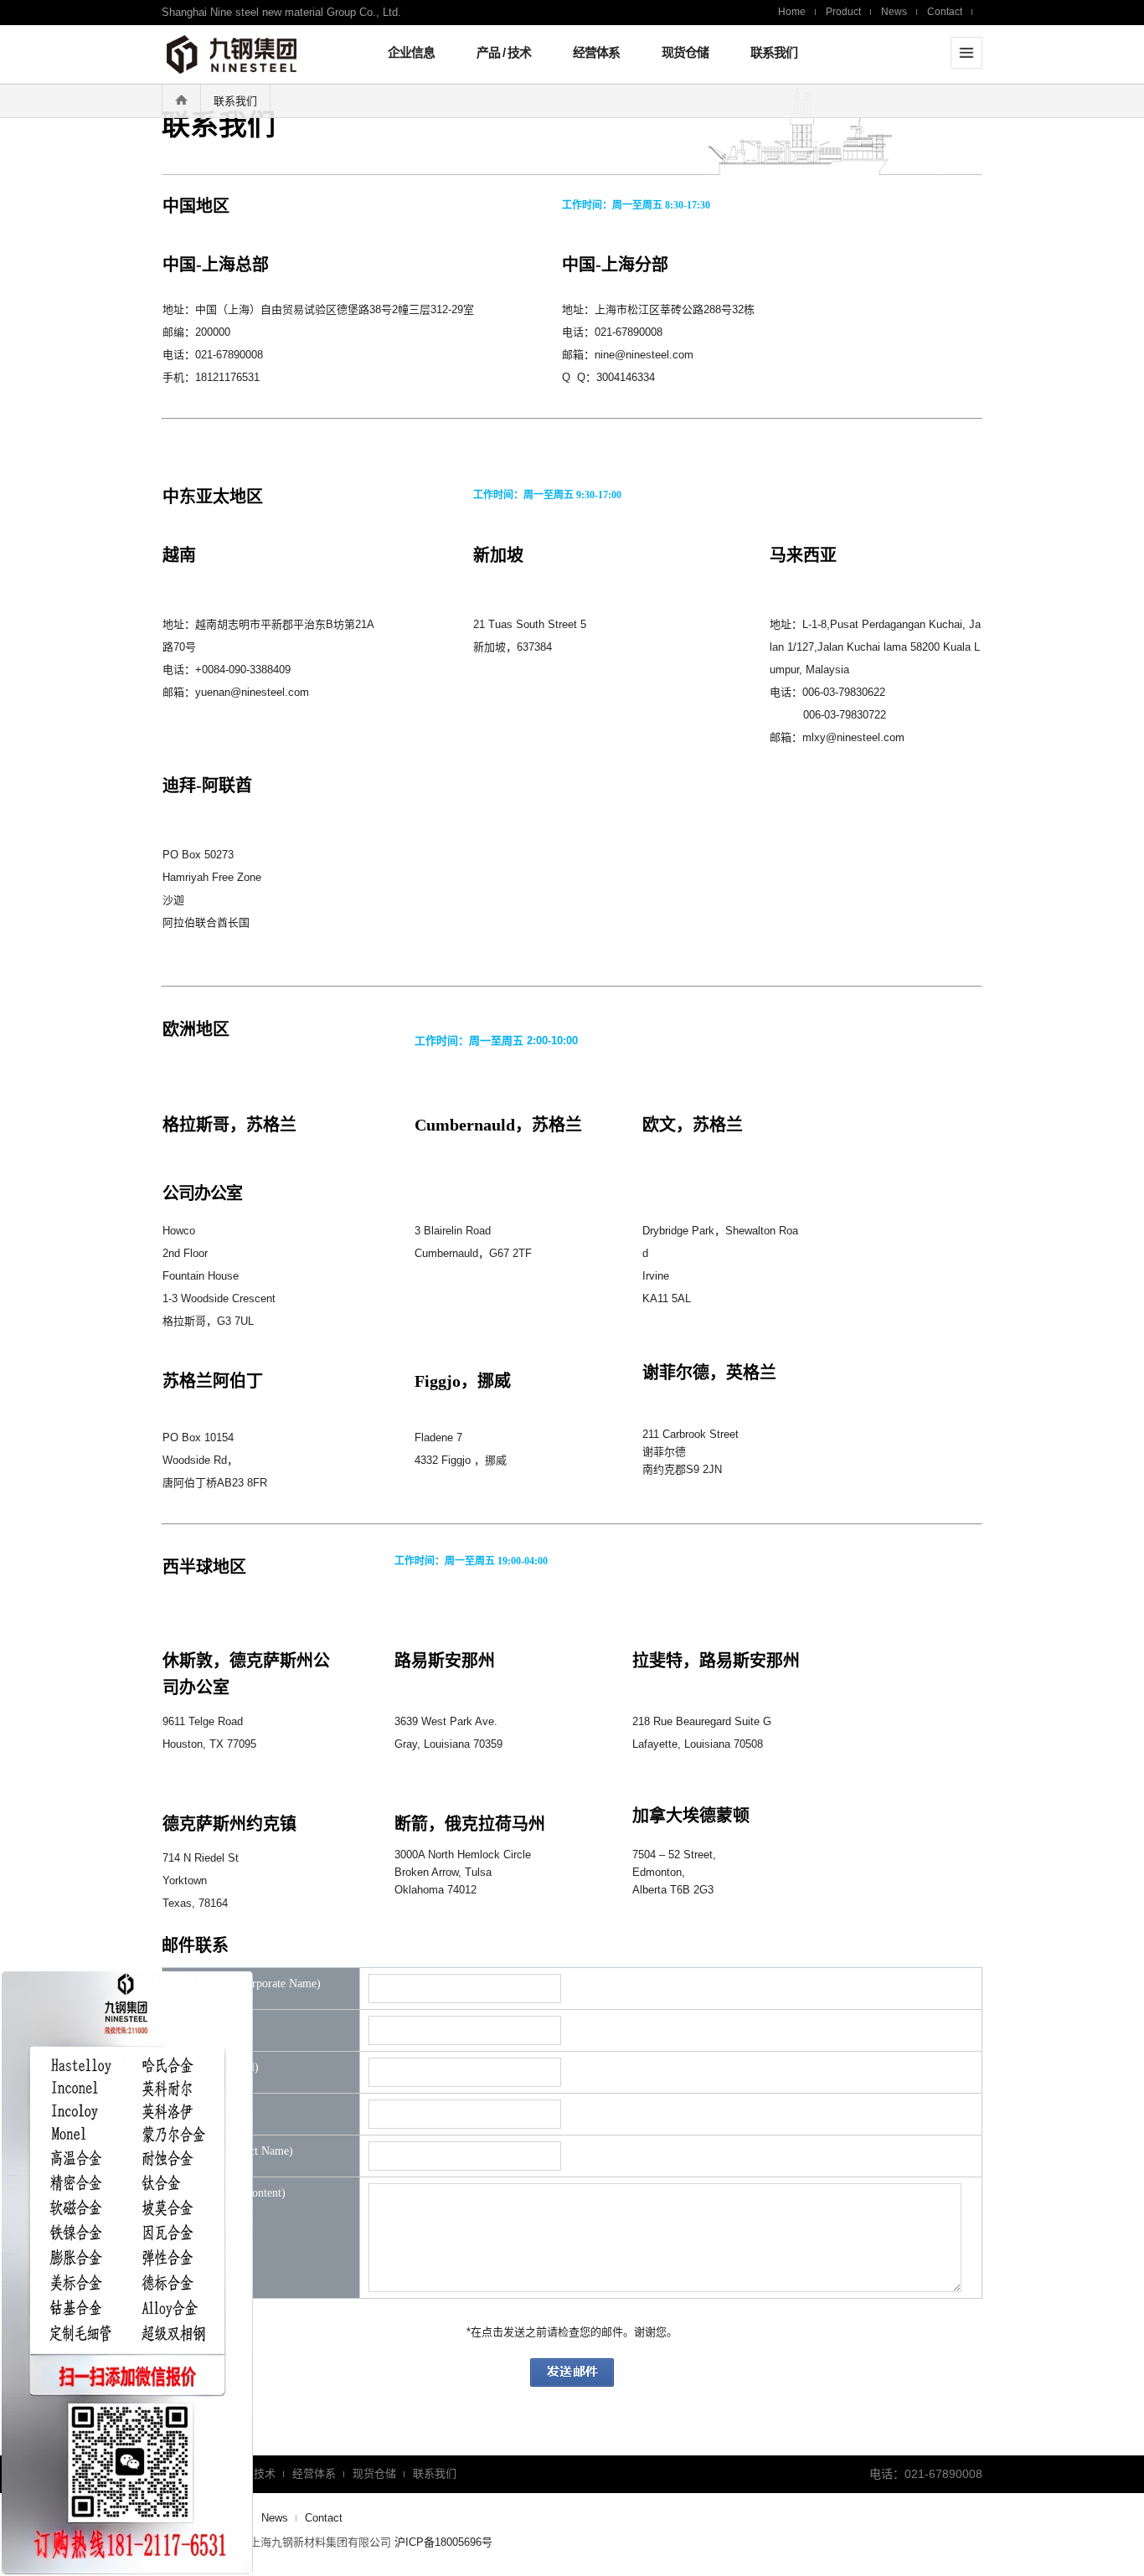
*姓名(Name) (220, 2026)
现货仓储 (685, 52)
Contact (945, 12)
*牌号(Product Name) (240, 2151)
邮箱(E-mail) (223, 2068)
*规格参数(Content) (237, 2193)
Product (843, 12)
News (894, 12)
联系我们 (774, 52)
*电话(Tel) (214, 2110)
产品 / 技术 (504, 52)
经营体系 (596, 52)
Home (792, 12)
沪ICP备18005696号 (443, 2542)
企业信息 (411, 52)
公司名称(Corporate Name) (254, 1984)
